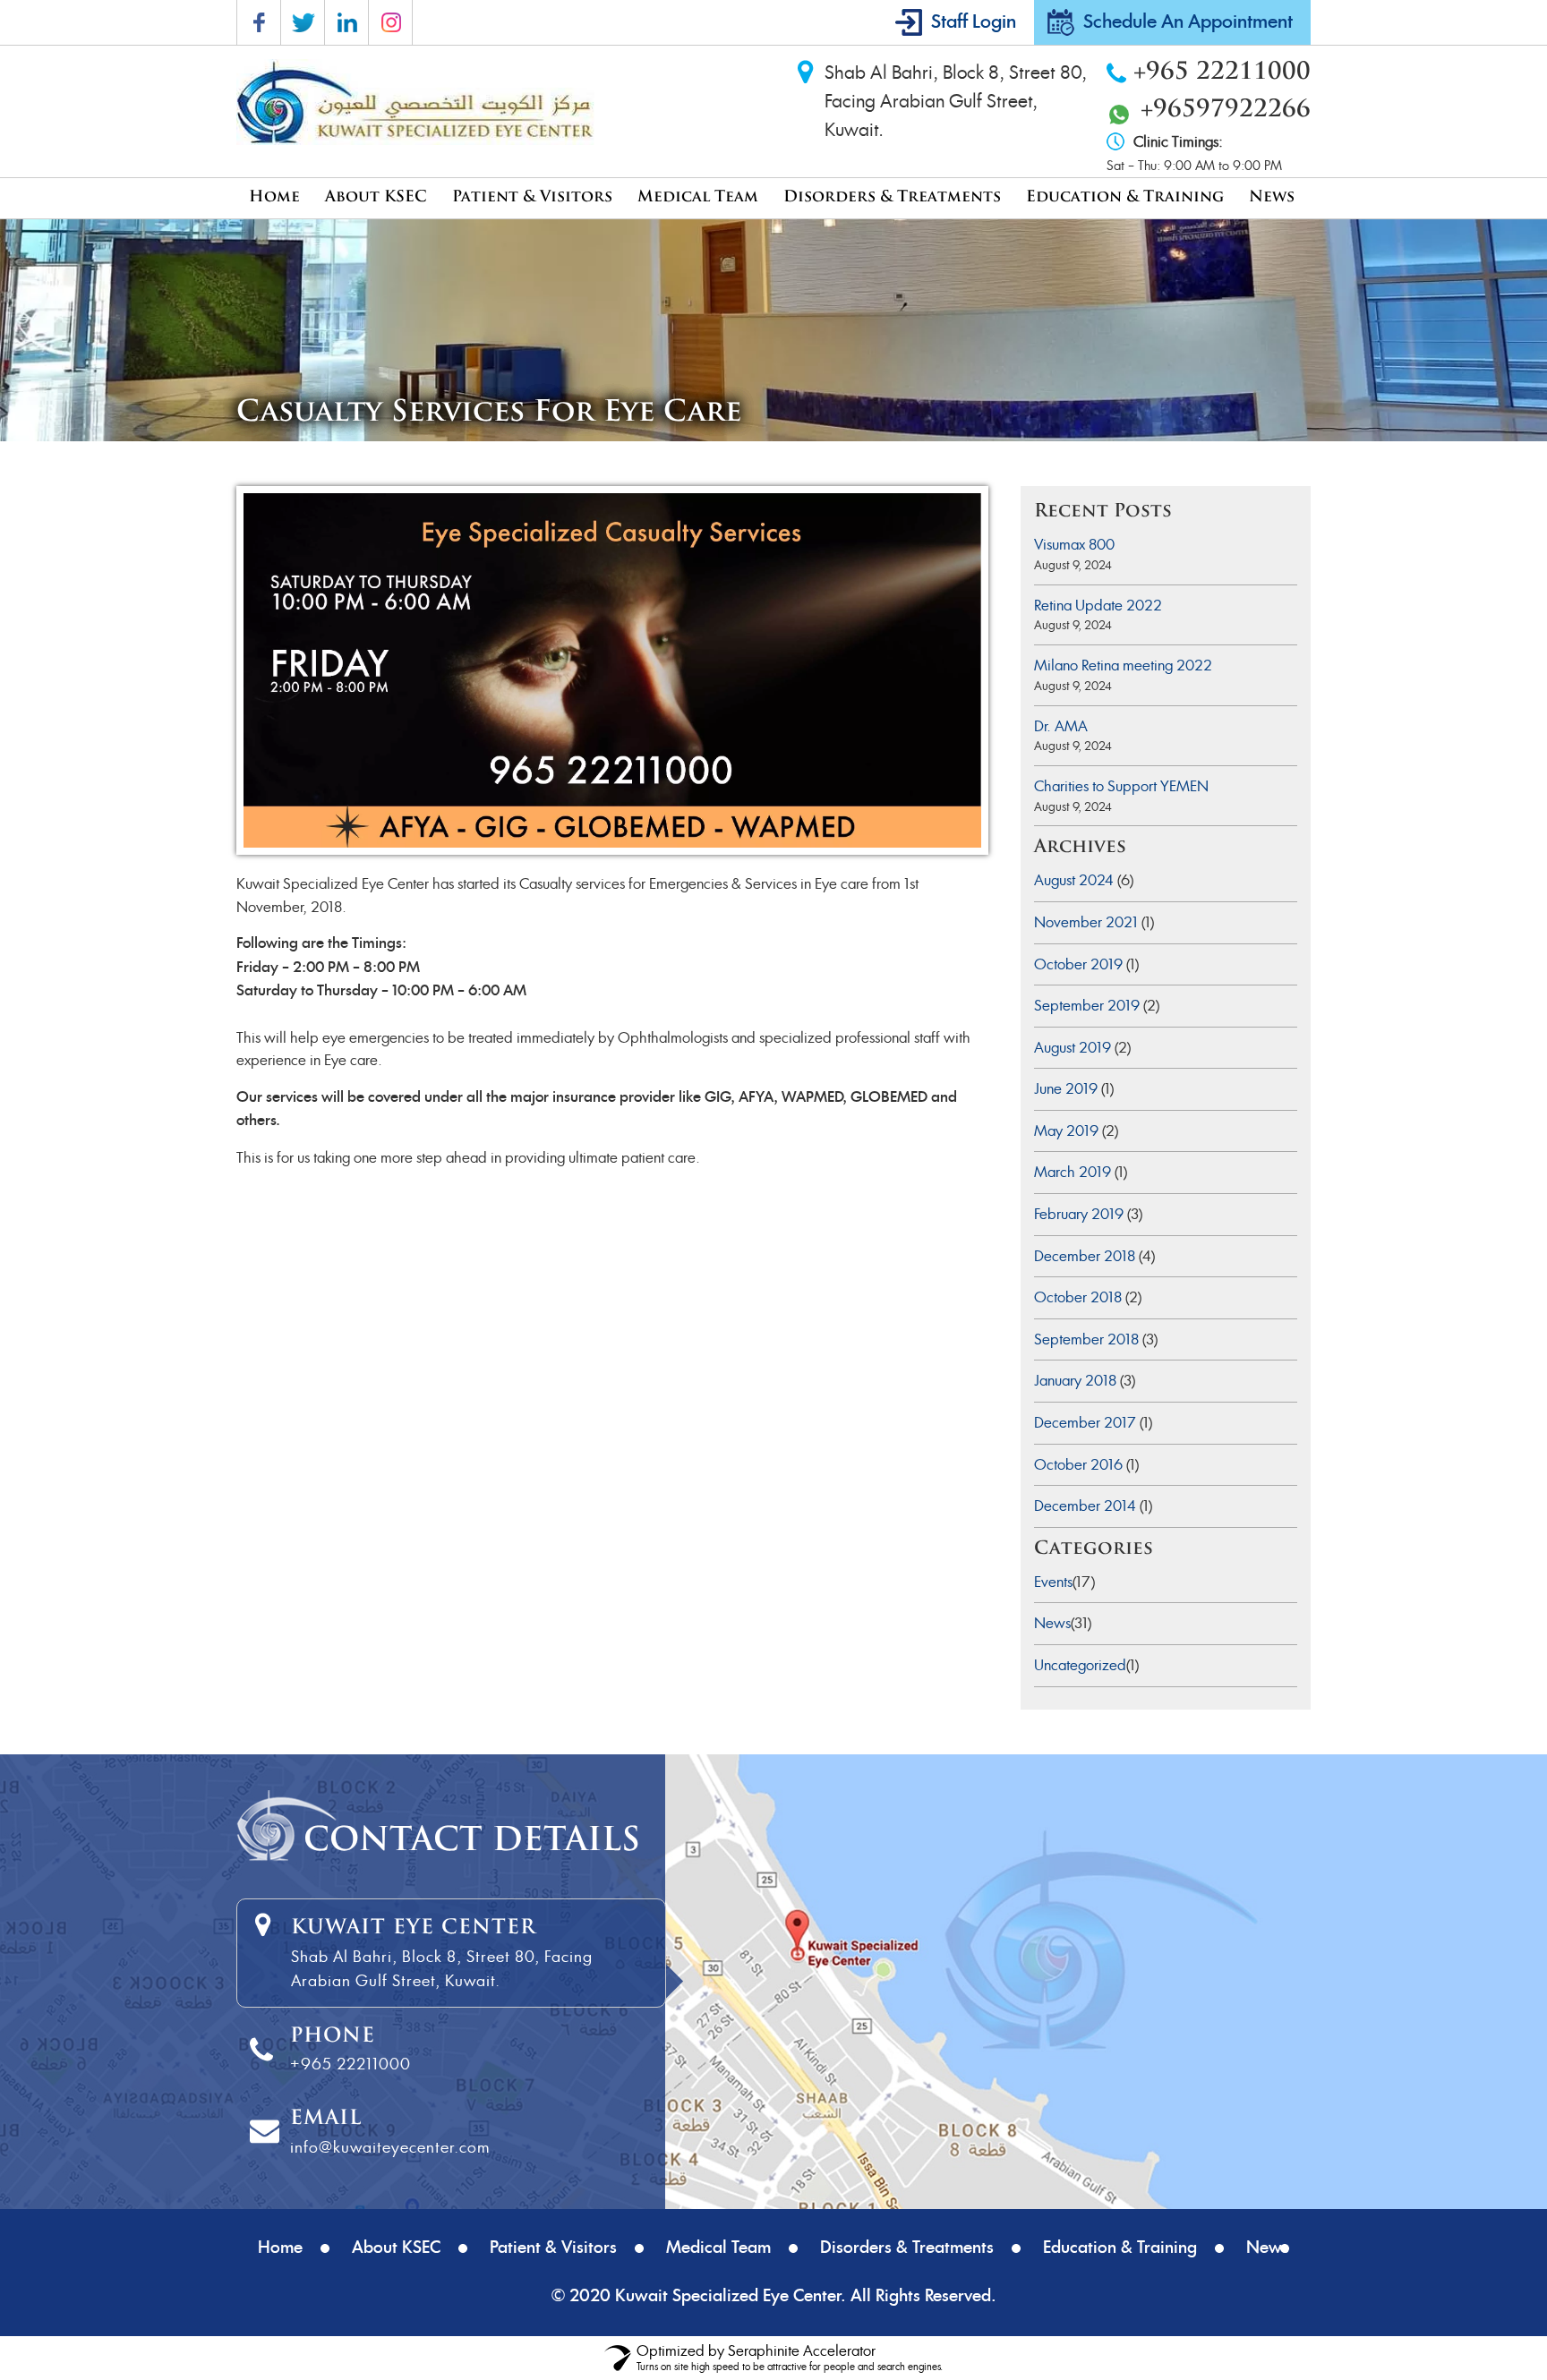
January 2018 (1075, 1381)
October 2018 (1078, 1297)
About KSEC (376, 197)
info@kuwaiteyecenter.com (390, 2147)
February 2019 (1079, 1214)
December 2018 (1085, 1256)
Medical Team (698, 197)
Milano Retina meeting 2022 (1123, 665)
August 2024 (1074, 880)
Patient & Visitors (532, 197)
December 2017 (1085, 1423)
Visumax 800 (1074, 545)
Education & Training (1125, 197)
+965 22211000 (1222, 73)
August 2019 (1073, 1048)
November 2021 (1086, 922)
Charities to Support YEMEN (1121, 786)
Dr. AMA (1061, 726)
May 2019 (1066, 1131)
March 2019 (1073, 1172)
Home (274, 197)
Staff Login (974, 22)
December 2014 (1085, 1506)
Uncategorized (1080, 1665)
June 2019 (1066, 1089)
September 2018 (1086, 1339)
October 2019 (1078, 964)
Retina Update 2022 (1098, 606)
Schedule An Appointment (1188, 22)
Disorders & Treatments (892, 197)
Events (1053, 1582)
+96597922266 (1226, 111)
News (1272, 197)
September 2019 (1087, 1006)
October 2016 (1078, 1465)
